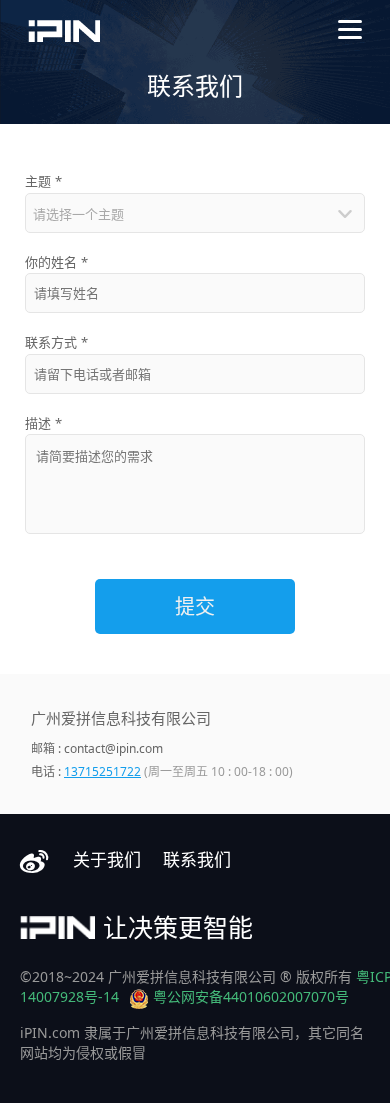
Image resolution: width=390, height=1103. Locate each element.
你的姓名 (56, 262)
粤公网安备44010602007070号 (251, 996)
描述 (43, 423)
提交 (195, 606)
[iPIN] (64, 31)
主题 (43, 181)
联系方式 (56, 342)
